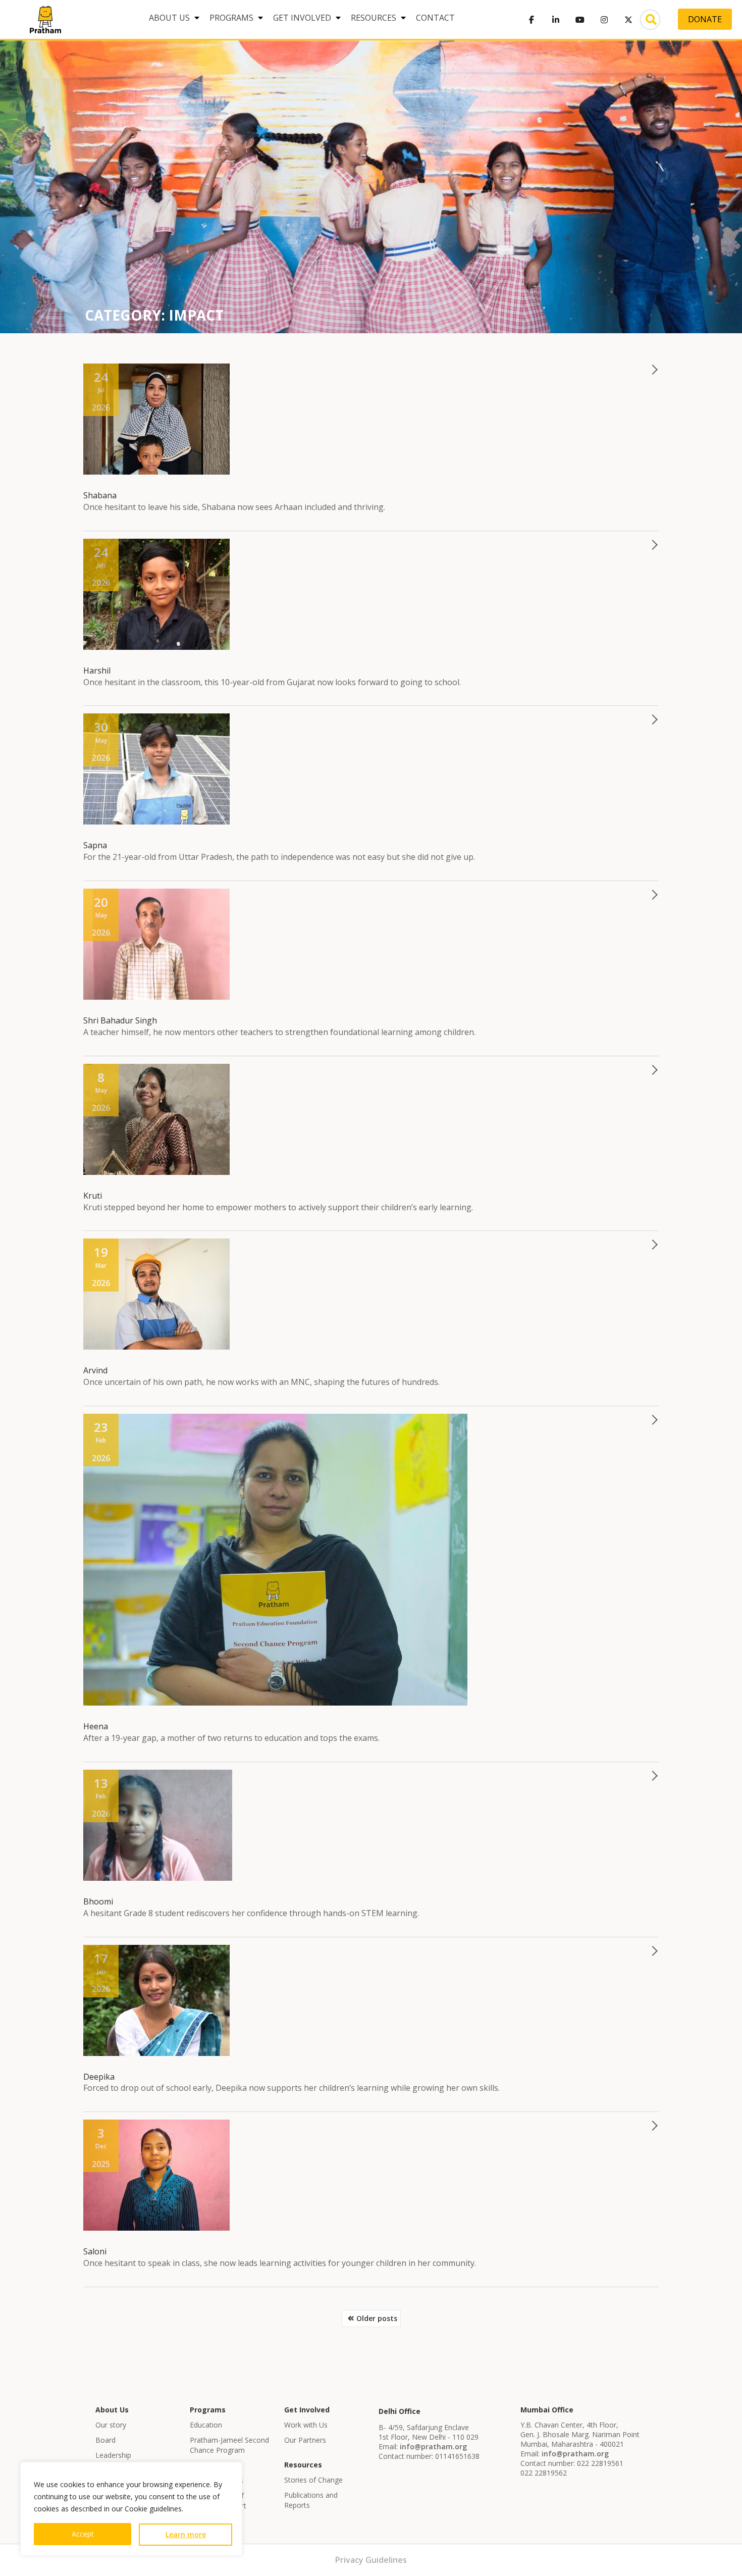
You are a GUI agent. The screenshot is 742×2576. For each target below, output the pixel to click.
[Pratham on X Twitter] (628, 20)
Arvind (95, 1370)
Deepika (99, 2077)
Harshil (97, 671)
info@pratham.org (433, 2446)
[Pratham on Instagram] (604, 20)
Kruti (93, 1196)
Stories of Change (313, 2480)
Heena (96, 1726)
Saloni (95, 2251)
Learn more (186, 2534)
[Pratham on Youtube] (580, 20)
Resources (374, 18)
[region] (131, 2509)
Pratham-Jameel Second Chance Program (229, 2445)
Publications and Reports (311, 2500)
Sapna (95, 845)
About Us (169, 18)
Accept (83, 2534)
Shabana (100, 495)
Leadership (113, 2455)
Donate (705, 19)
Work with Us (306, 2425)
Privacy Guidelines (371, 2560)
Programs (231, 18)
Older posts (377, 2318)
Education (206, 2425)
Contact (435, 18)
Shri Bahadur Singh (120, 1020)
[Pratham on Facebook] (532, 20)
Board (105, 2440)
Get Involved (302, 18)
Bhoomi (98, 1901)
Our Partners (305, 2440)
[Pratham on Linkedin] (556, 20)
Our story (111, 2425)
